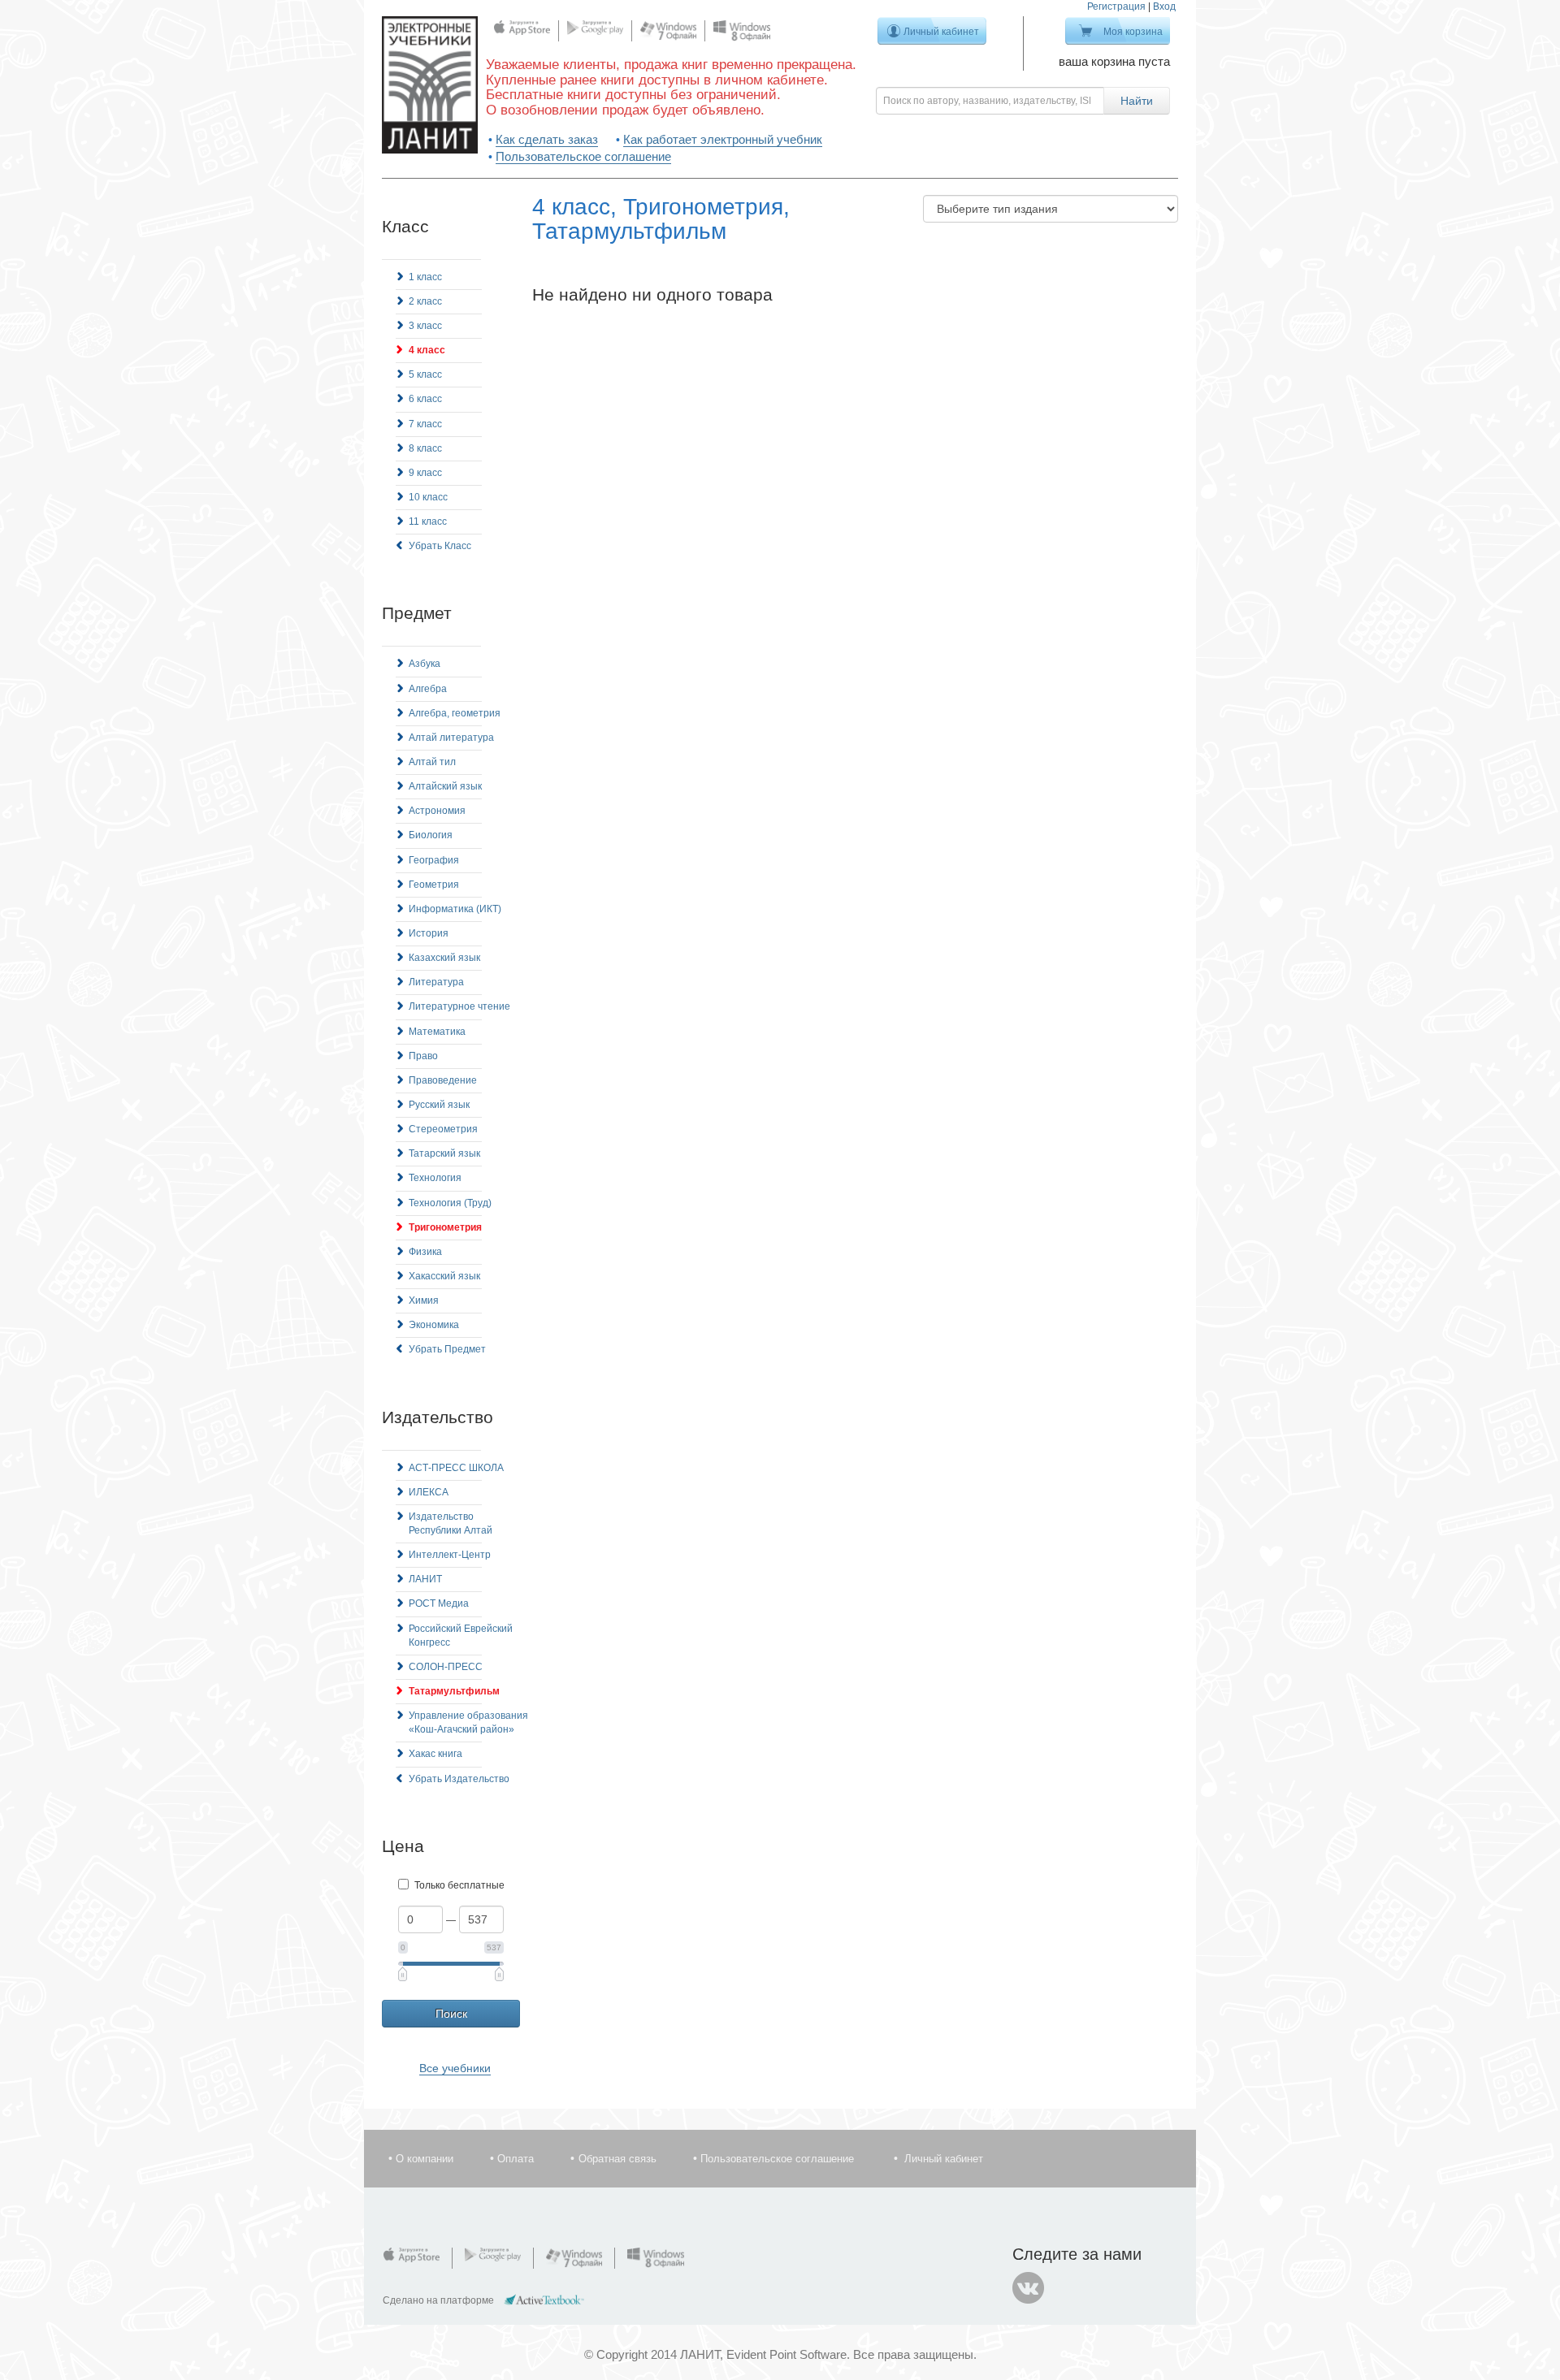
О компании (425, 2159)
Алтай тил (432, 762)
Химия (424, 1300)
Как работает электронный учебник (723, 139)
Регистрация (1116, 6)
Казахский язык (444, 958)
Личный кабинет (941, 32)
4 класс (427, 350)
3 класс (425, 326)
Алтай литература (451, 738)
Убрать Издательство (459, 1779)
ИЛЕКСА (429, 1492)
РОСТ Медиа (439, 1603)
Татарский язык (444, 1153)
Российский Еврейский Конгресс (461, 1636)
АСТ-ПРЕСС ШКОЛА (456, 1468)
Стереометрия (443, 1129)
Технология (435, 1178)
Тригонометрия (445, 1227)
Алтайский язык (445, 786)
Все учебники (455, 2068)
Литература (436, 982)
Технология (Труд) (450, 1203)
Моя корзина (1133, 32)
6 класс (425, 399)
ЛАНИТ (425, 1579)
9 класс (425, 473)
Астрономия (437, 811)
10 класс (428, 497)
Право (423, 1056)
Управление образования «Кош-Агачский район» (468, 1722)
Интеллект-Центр (450, 1555)
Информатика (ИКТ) (455, 909)
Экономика (434, 1325)
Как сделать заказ (547, 139)
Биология (431, 835)
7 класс (425, 424)
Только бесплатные (459, 1885)
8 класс (425, 448)
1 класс (425, 277)
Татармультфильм (454, 1691)
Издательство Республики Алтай (451, 1523)
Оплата (516, 2159)
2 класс (425, 301)
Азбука (425, 664)
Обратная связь (617, 2159)
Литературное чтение (459, 1006)
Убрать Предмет (447, 1349)
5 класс (425, 374)
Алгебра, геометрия (455, 713)
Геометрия (434, 885)
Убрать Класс (440, 546)
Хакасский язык (444, 1276)
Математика (437, 1032)
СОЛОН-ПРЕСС (446, 1667)
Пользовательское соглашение (583, 156)
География (434, 860)
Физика (425, 1252)
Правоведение (443, 1080)
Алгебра (428, 689)
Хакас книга (435, 1754)
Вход (1164, 6)
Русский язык (439, 1105)
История (429, 933)
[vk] (1029, 2288)
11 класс (428, 521)
